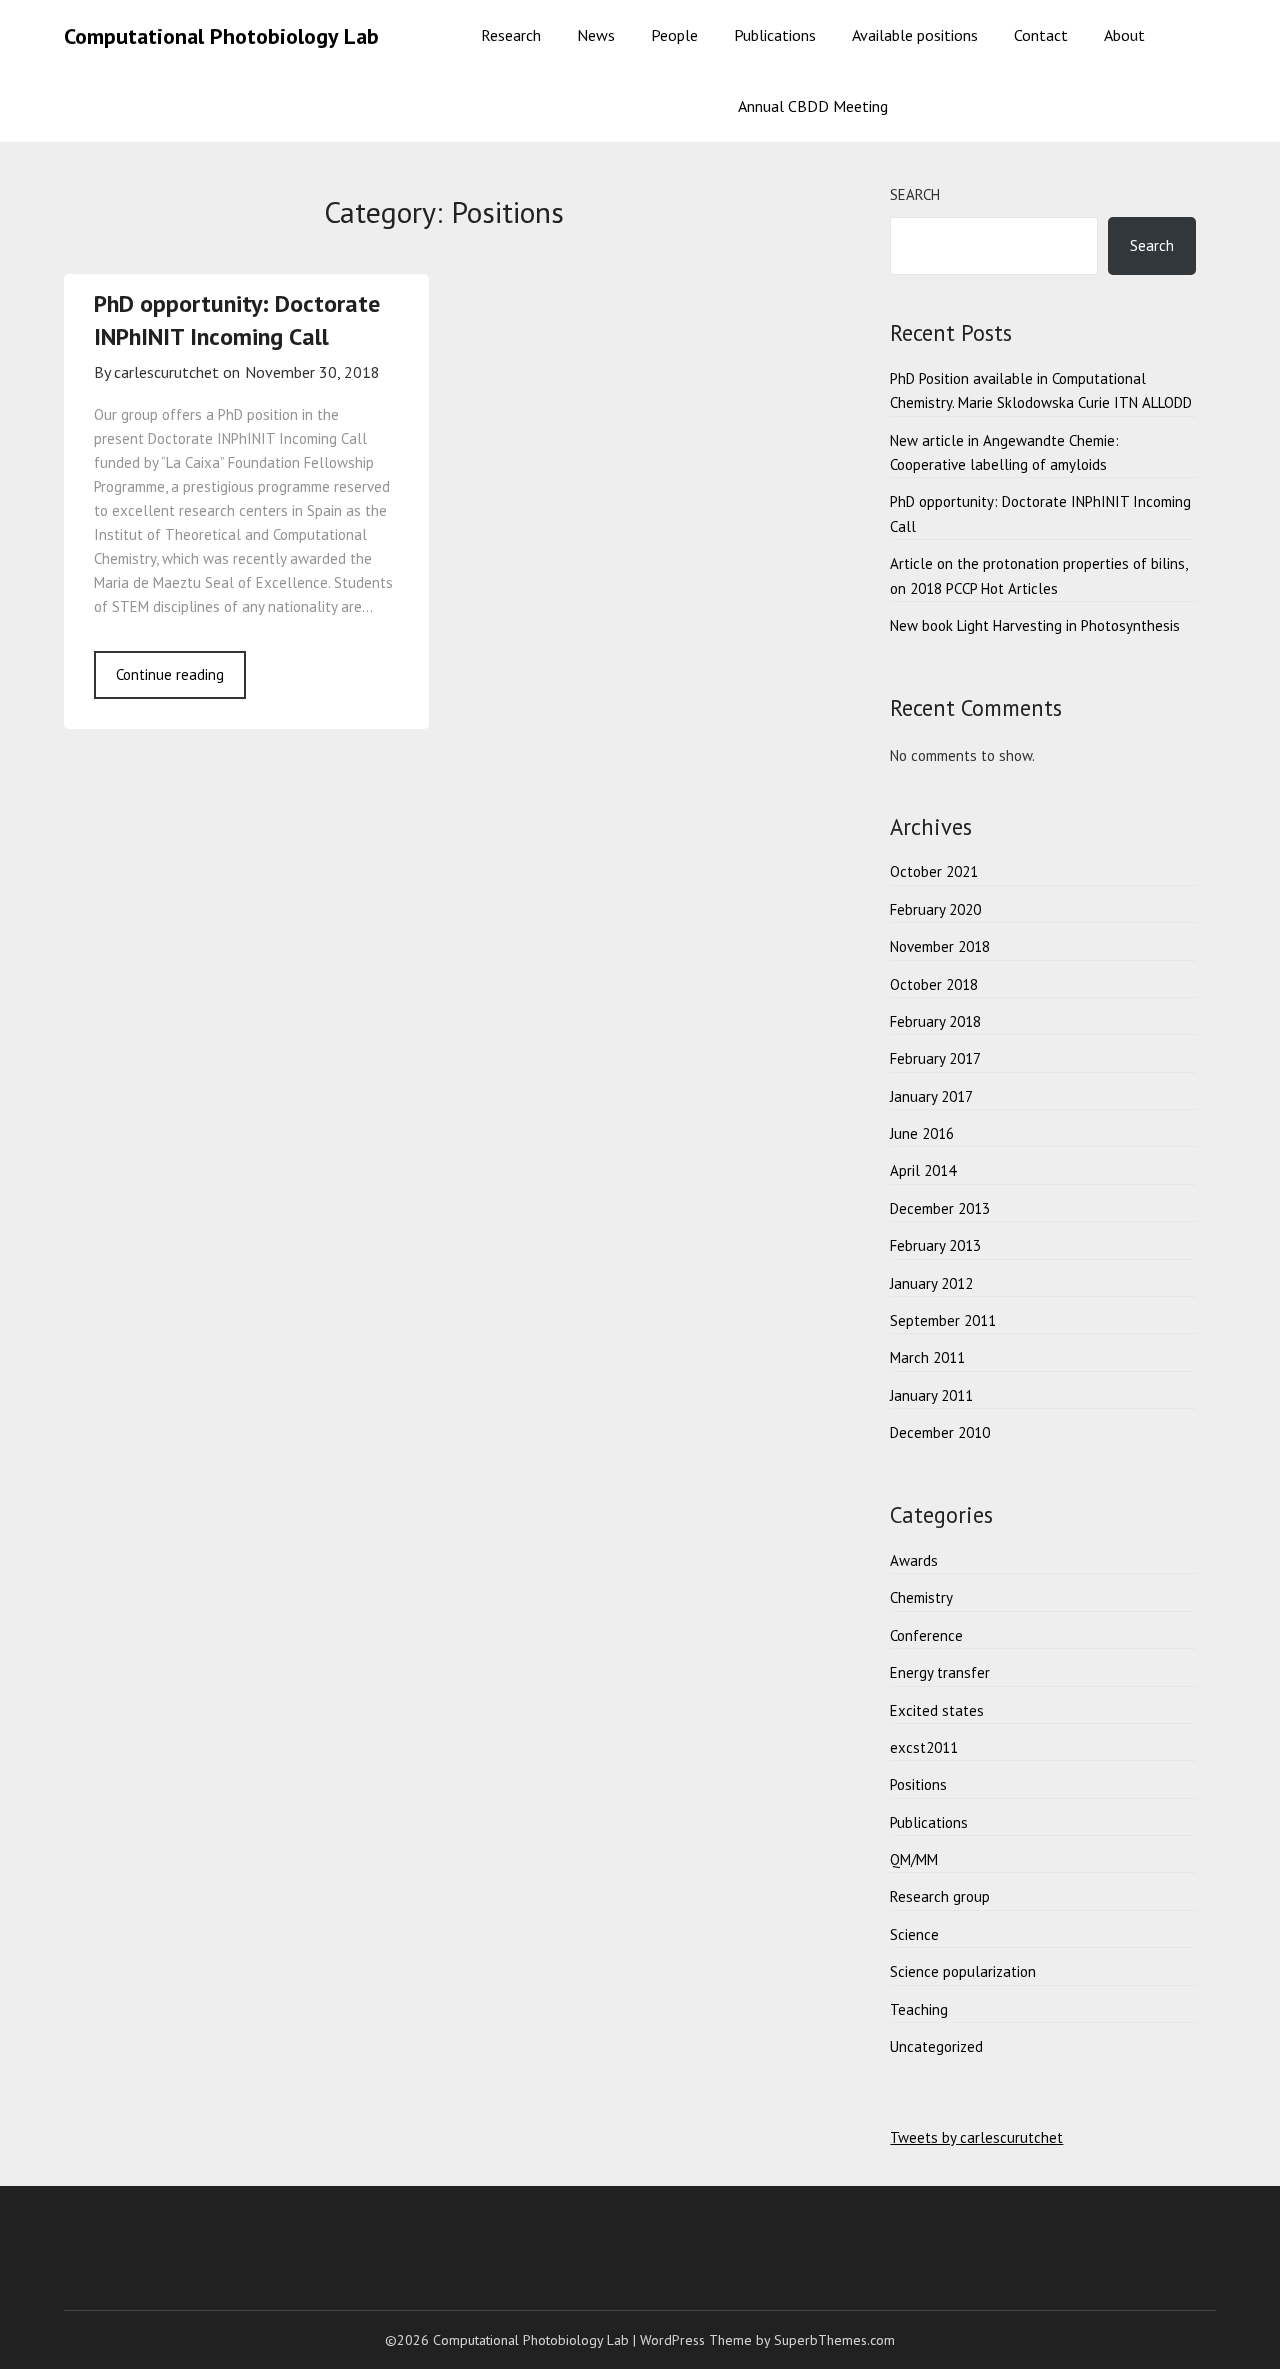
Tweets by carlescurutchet (976, 2137)
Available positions (915, 35)
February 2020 (935, 909)
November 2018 (940, 946)
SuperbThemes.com (834, 2340)
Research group (940, 1896)
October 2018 (934, 984)
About (1124, 35)
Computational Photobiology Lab (221, 36)
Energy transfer (940, 1672)
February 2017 (935, 1058)
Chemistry (921, 1597)
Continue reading (170, 674)
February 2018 (935, 1021)
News (596, 35)
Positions (918, 1784)
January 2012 (931, 1283)
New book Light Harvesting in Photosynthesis (1035, 625)
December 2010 (940, 1432)
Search (915, 194)
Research (511, 35)
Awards (914, 1560)
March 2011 (927, 1357)
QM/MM (914, 1859)
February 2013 (935, 1245)
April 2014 (923, 1170)
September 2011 (943, 1320)
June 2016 (922, 1133)
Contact (1041, 35)
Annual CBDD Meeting (813, 106)
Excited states (937, 1710)
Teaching (919, 2009)
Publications (775, 35)
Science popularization (963, 1971)
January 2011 (931, 1395)
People (674, 35)
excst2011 (924, 1747)
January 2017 (931, 1096)
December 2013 (940, 1208)
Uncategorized (936, 2046)
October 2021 (934, 871)
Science (914, 1934)
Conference (926, 1635)
